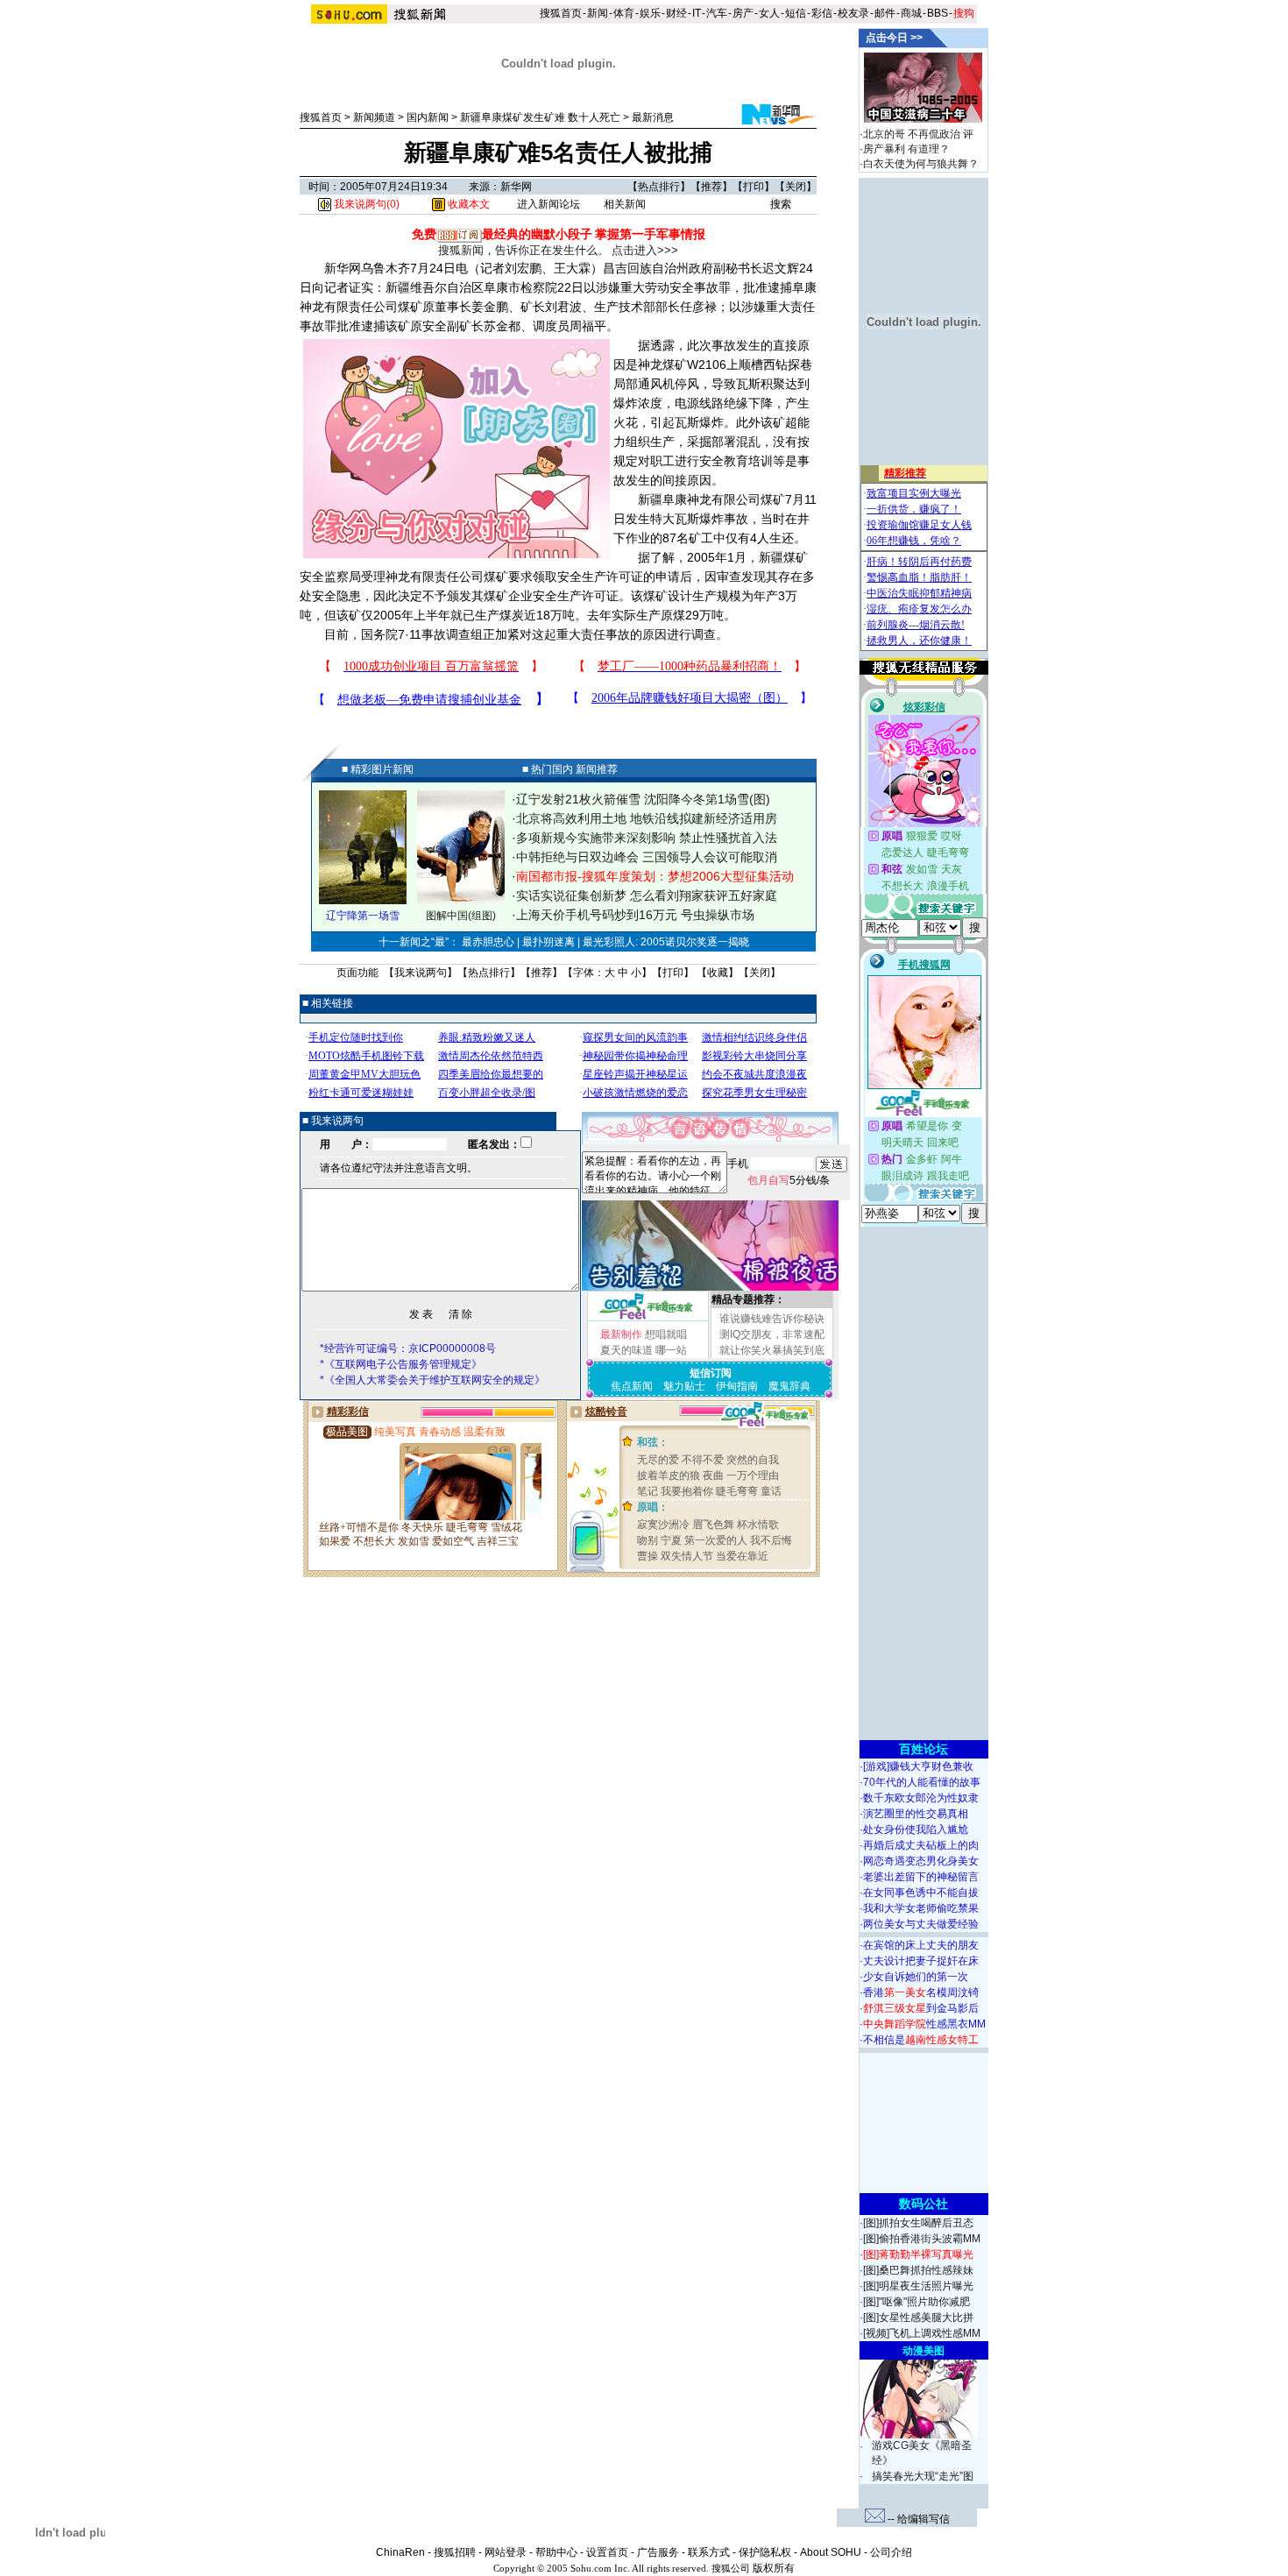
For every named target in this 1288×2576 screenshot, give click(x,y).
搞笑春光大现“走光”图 (923, 2476)
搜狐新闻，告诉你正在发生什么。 (524, 250)
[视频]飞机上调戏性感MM (922, 2333)
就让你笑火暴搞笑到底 (772, 1350)
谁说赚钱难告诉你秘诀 (772, 1319)
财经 (676, 13)
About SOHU (831, 2552)
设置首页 (607, 2552)
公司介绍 (891, 2552)
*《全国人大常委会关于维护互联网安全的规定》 (432, 1380)
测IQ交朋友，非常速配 (772, 1334)
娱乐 (650, 13)
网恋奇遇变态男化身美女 (921, 1861)
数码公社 (924, 2204)
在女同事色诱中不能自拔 (921, 1893)
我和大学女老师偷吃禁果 (921, 1908)
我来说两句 (421, 973)
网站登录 (506, 2552)
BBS (938, 13)
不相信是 (921, 2040)
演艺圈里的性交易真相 (916, 1814)
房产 (743, 13)
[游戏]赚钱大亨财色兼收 (918, 1766)
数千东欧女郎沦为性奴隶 (921, 1798)
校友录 (853, 13)
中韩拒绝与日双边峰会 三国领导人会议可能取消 (647, 857)
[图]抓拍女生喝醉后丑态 (918, 2223)
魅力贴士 (684, 1386)
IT (697, 13)
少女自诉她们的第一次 (916, 1977)
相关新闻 (625, 204)
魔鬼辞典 (789, 1386)
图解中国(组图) (461, 916)
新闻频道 (374, 117)
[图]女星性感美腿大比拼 (918, 2318)
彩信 (822, 13)
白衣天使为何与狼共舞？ (921, 164)
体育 (624, 13)
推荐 (711, 187)
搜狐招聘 (455, 2552)
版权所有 (774, 2568)
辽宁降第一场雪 (363, 916)
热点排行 (659, 187)
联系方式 (709, 2552)
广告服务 (658, 2552)
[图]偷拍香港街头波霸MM (922, 2239)
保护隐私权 (765, 2552)
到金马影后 (921, 2008)
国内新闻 (428, 117)
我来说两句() (365, 204)
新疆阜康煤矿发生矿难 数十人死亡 (540, 117)
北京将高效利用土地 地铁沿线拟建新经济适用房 (647, 818)
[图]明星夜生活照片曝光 (918, 2286)
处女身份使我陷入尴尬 (916, 1829)
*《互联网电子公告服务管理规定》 (401, 1364)
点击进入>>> (645, 250)
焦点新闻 (632, 1386)
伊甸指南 (737, 1386)
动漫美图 (924, 2351)
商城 (911, 13)
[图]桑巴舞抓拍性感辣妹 (918, 2270)
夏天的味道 (626, 1350)
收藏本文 (467, 204)
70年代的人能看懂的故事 (922, 1782)
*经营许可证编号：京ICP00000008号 (408, 1348)
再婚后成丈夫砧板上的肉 (921, 1845)
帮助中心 (556, 2552)
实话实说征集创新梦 (571, 895)
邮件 (885, 13)
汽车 (717, 13)
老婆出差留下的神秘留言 (921, 1877)
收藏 (718, 973)
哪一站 (671, 1350)
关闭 (796, 187)
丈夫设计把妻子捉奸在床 (921, 1961)
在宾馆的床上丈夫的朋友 (921, 1945)
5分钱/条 (789, 1180)
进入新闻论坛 (548, 204)
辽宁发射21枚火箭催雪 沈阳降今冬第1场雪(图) (643, 799)
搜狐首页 (561, 13)
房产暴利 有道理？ (906, 149)
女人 (769, 13)
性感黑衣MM (924, 2024)
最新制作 (621, 1334)
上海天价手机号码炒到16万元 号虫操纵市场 (635, 915)
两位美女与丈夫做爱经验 (921, 1924)
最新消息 (653, 117)
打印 (754, 187)
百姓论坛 (924, 1749)
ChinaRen (400, 2552)
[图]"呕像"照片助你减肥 (916, 2302)
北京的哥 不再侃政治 (912, 134)
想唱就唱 (666, 1334)
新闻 (598, 13)
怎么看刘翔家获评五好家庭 (704, 895)
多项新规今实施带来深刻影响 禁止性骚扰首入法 (647, 838)
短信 (796, 13)
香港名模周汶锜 (921, 1992)
